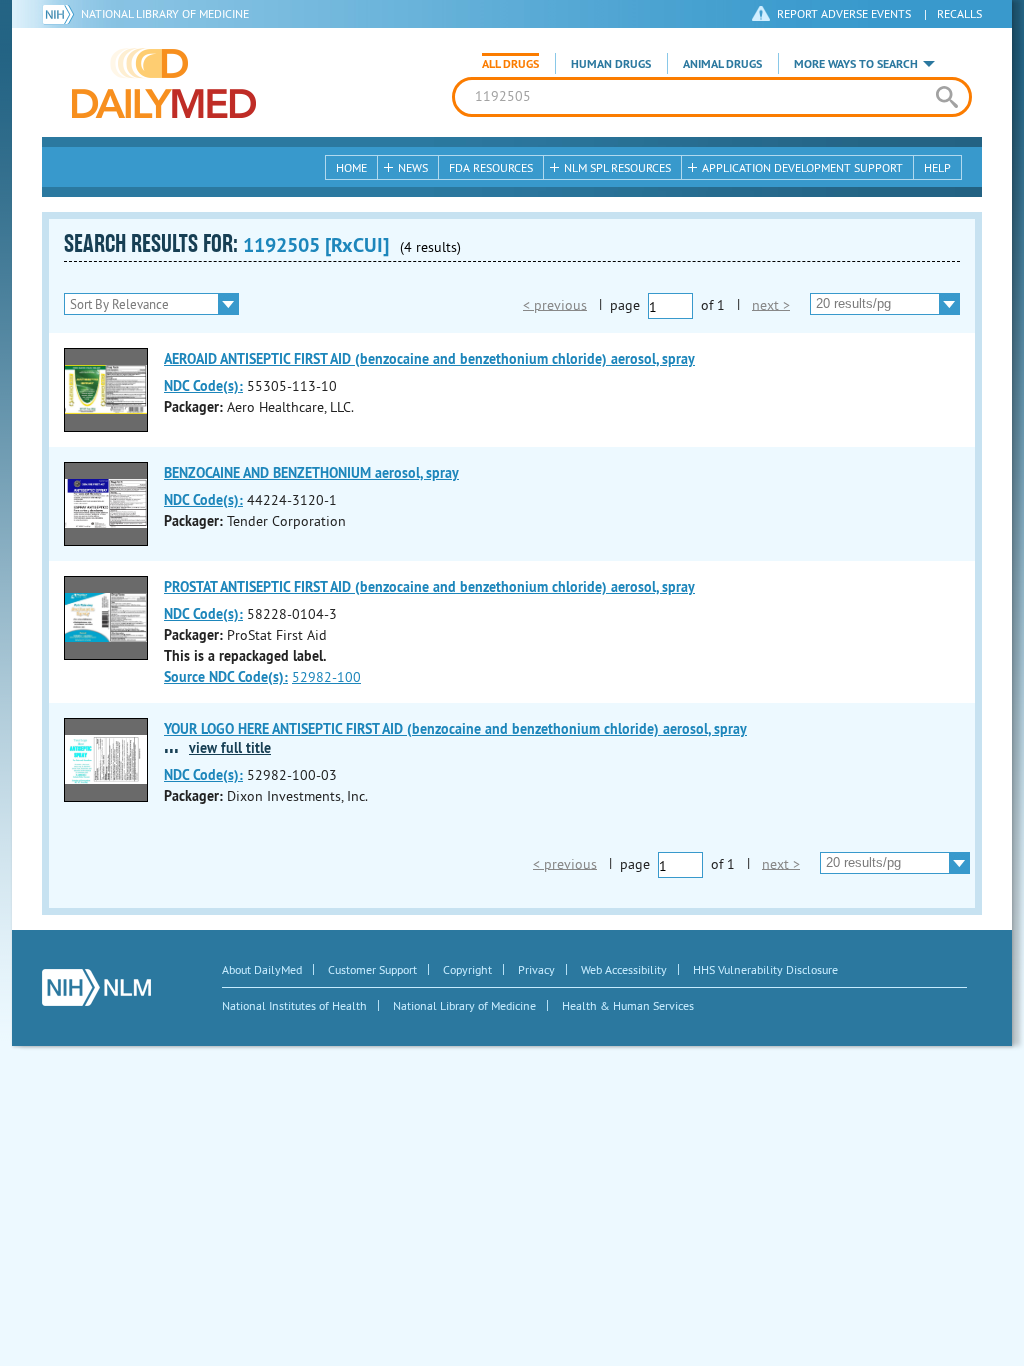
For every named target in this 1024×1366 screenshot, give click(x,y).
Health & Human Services (628, 1005)
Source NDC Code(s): (226, 677)
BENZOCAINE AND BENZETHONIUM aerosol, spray (311, 473)
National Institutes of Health (294, 1005)
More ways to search (856, 64)
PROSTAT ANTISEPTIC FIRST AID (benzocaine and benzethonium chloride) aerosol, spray (429, 587)
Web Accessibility (624, 969)
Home (351, 167)
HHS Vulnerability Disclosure (765, 969)
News (413, 167)
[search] (946, 97)
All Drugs (510, 64)
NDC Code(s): (203, 386)
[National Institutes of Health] (61, 14)
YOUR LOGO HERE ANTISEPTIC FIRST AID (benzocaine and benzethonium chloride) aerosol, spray (455, 729)
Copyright (467, 969)
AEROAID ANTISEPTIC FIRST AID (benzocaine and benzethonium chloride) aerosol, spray (429, 359)
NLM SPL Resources (617, 167)
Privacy (536, 969)
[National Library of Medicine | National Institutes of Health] (96, 987)
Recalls (959, 13)
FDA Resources (491, 167)
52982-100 (326, 677)
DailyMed (164, 83)
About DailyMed (262, 969)
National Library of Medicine (165, 13)
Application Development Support (802, 167)
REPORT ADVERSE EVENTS (844, 13)
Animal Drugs (722, 64)
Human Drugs (611, 64)
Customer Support (372, 969)
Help (937, 167)
